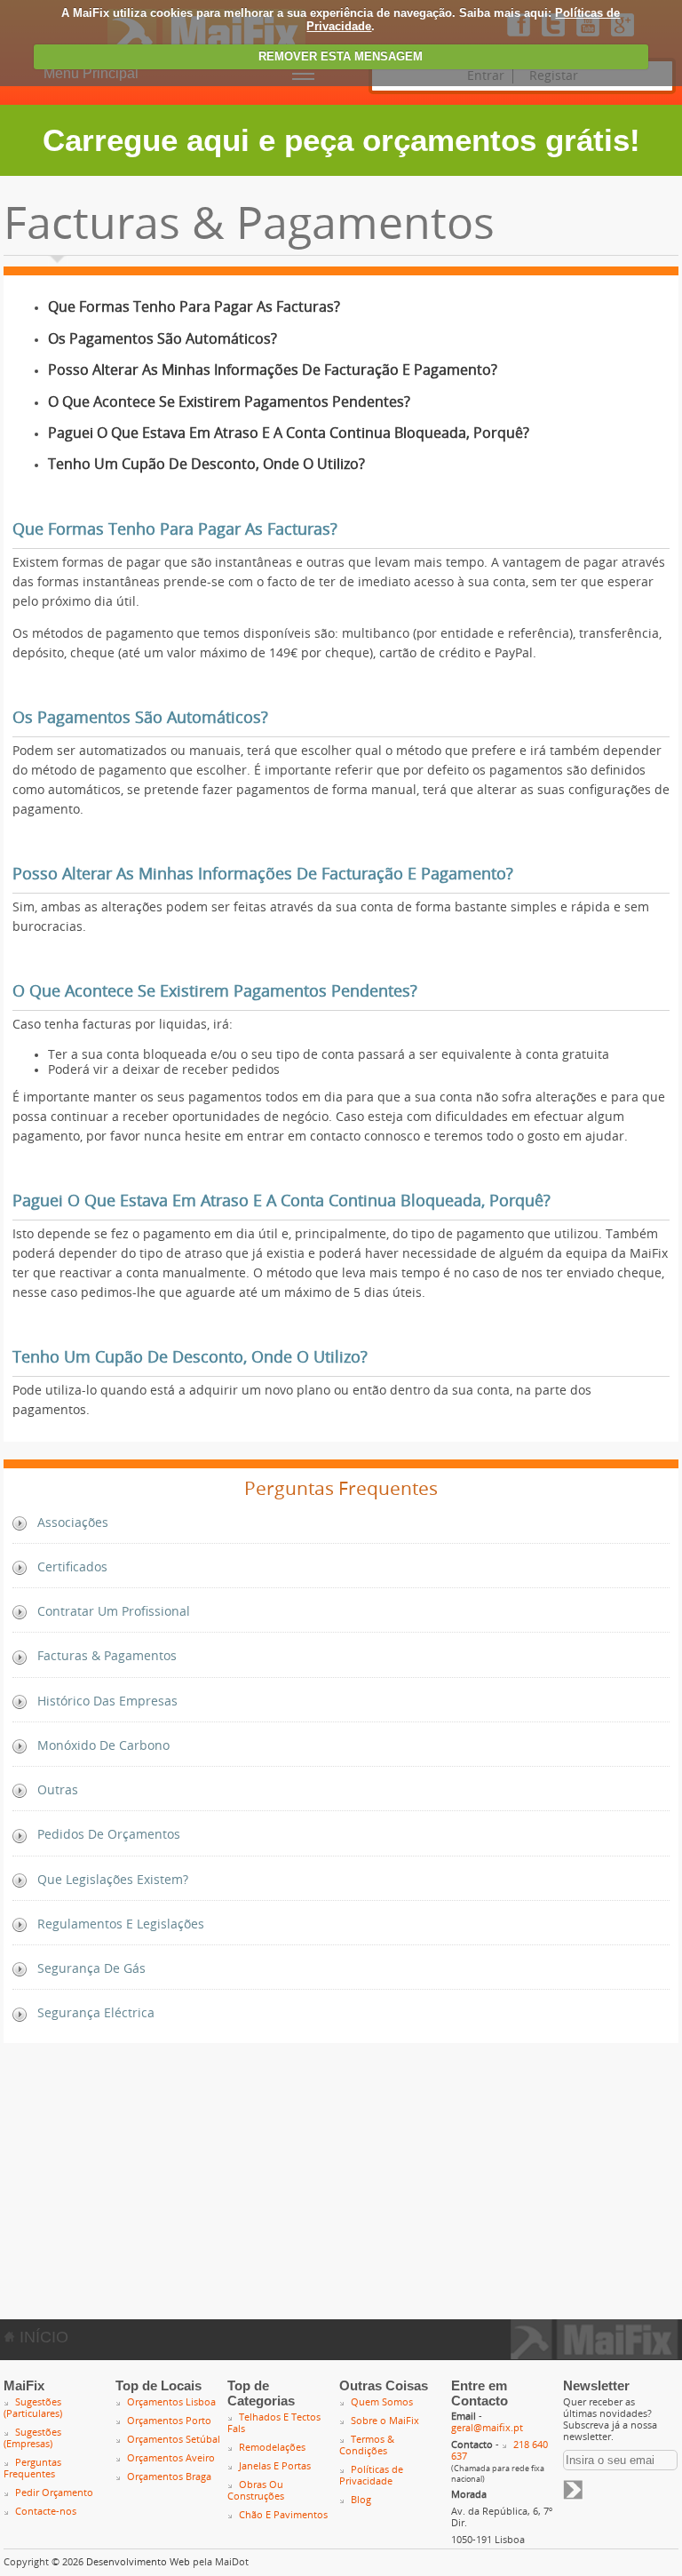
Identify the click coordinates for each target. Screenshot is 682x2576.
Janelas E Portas (275, 2466)
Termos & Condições (367, 2445)
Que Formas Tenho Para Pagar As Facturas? (194, 307)
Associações (73, 1523)
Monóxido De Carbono (103, 1746)
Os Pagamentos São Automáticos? (163, 339)
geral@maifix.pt (487, 2428)
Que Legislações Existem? (113, 1880)
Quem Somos (382, 2402)
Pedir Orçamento (54, 2493)
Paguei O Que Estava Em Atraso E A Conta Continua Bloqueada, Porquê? (289, 433)
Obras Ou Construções (256, 2491)
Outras (58, 1790)
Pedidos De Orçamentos (109, 1835)
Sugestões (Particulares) (33, 2408)
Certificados (72, 1567)
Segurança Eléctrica (96, 2013)
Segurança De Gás (91, 1969)
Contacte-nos (46, 2512)
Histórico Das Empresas (107, 1701)
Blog (361, 2500)
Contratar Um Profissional (114, 1612)
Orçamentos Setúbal (174, 2440)
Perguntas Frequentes (32, 2469)
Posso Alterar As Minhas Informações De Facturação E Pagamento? (273, 370)
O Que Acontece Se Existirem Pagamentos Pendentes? (229, 402)
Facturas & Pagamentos (107, 1656)
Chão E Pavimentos (283, 2515)
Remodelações (272, 2448)
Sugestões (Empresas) (32, 2438)
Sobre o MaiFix (385, 2421)
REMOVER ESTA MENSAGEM (341, 56)
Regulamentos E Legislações (121, 1924)
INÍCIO (42, 2337)
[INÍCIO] (595, 2354)
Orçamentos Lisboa (171, 2402)
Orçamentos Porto (169, 2421)
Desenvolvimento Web (138, 2562)
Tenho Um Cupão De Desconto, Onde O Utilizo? (206, 464)
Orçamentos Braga (169, 2477)
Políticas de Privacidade (371, 2476)
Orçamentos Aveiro (171, 2458)
